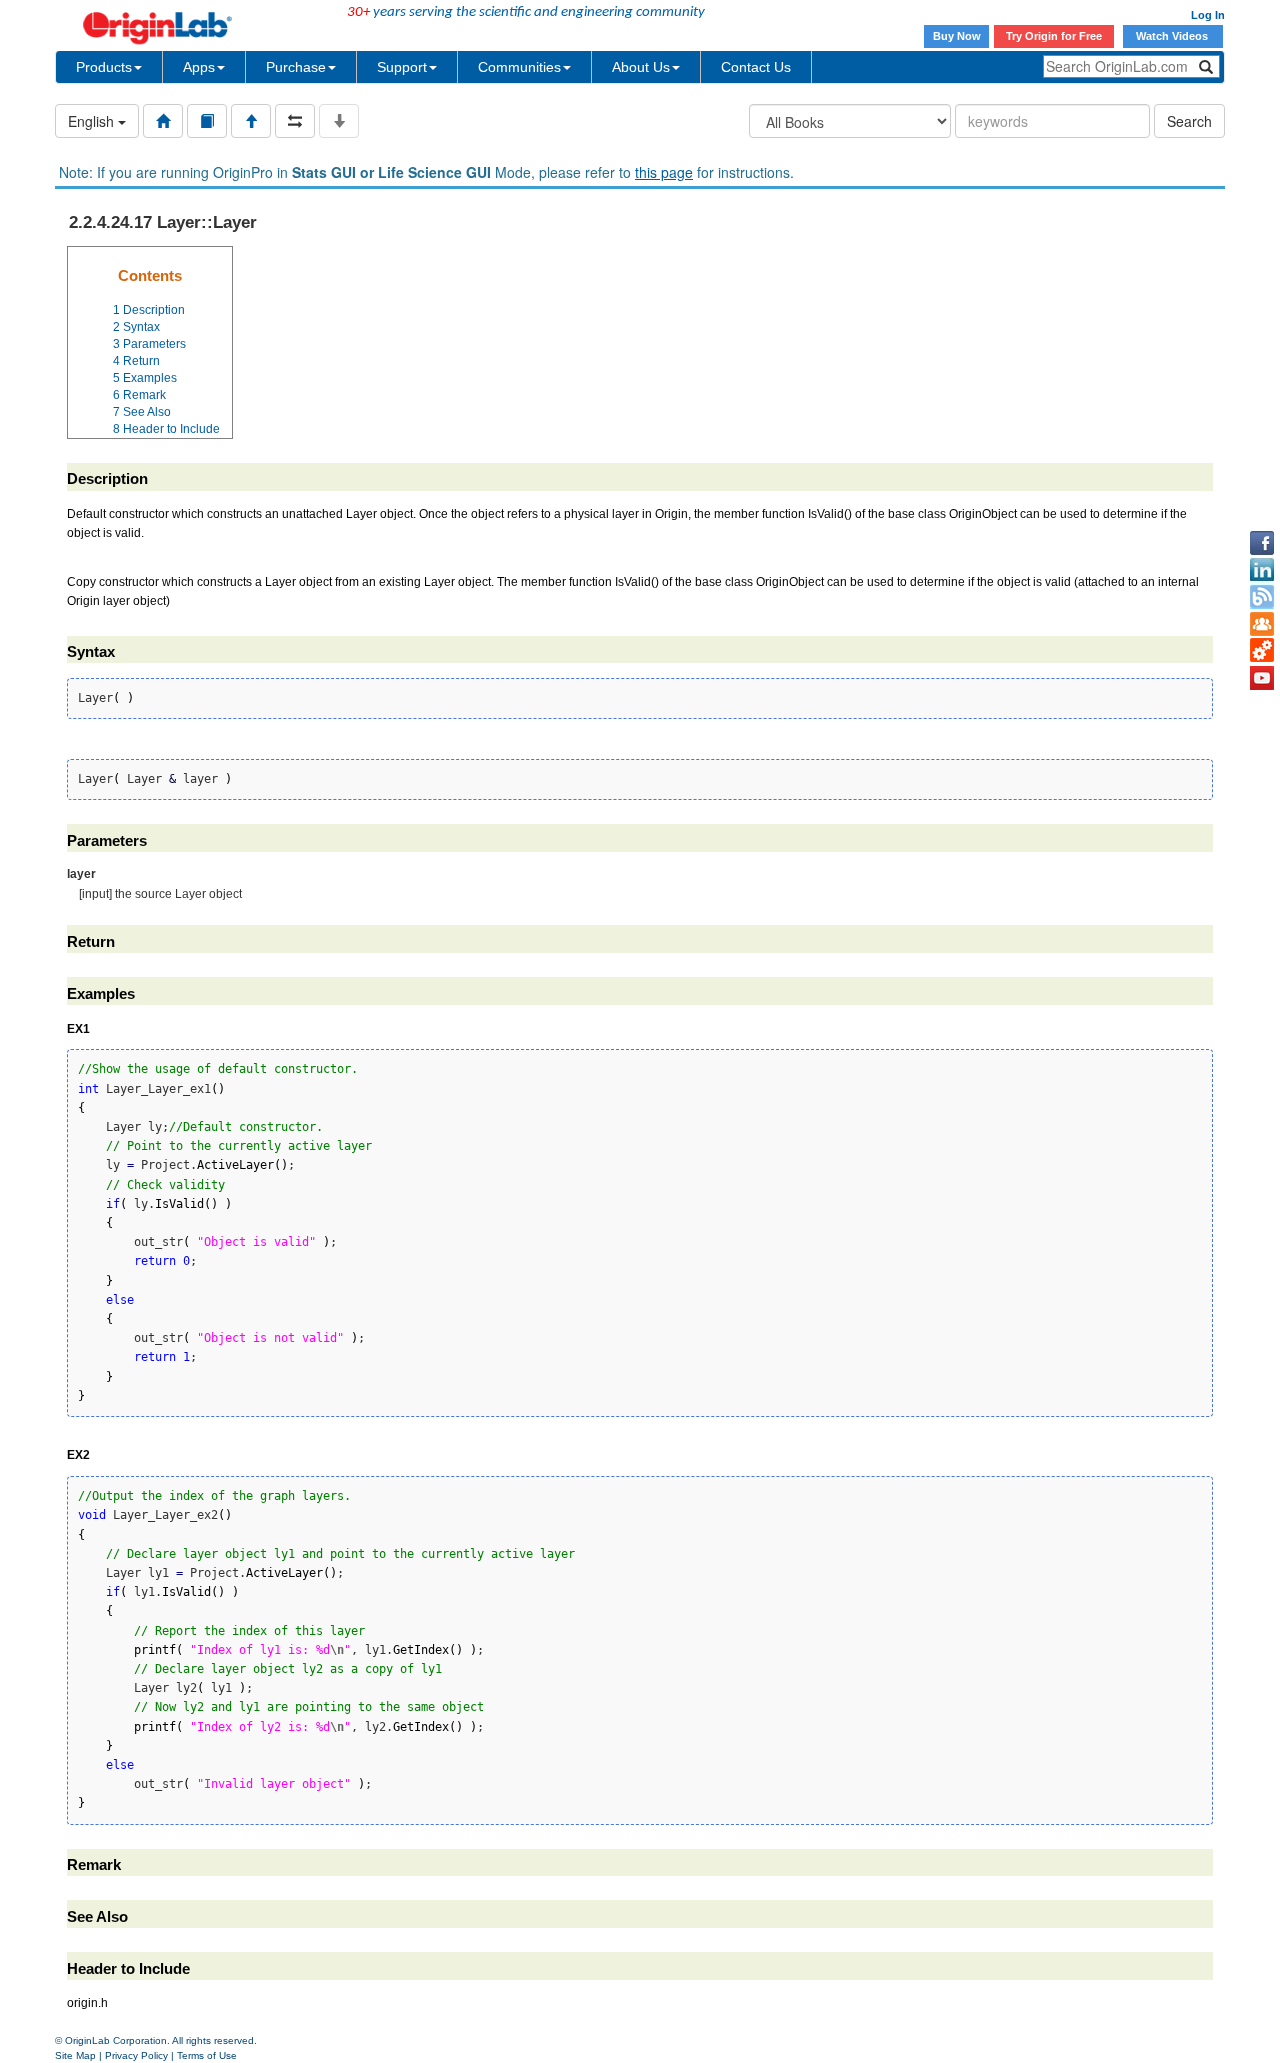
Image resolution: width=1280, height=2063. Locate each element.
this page (664, 172)
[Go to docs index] (163, 121)
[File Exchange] (1262, 651)
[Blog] (1262, 597)
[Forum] (1262, 624)
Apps (199, 67)
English (93, 121)
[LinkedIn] (1262, 570)
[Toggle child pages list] (339, 121)
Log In (1208, 15)
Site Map (75, 2055)
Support (402, 67)
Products (104, 67)
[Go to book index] (207, 121)
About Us (641, 67)
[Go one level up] (251, 121)
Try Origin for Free (1054, 36)
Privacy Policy (136, 2055)
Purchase (296, 67)
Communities (519, 67)
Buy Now (957, 36)
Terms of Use (207, 2055)
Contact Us (756, 67)
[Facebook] (1262, 543)
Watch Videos (1173, 36)
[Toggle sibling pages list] (295, 121)
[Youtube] (1262, 678)
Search (1189, 121)
